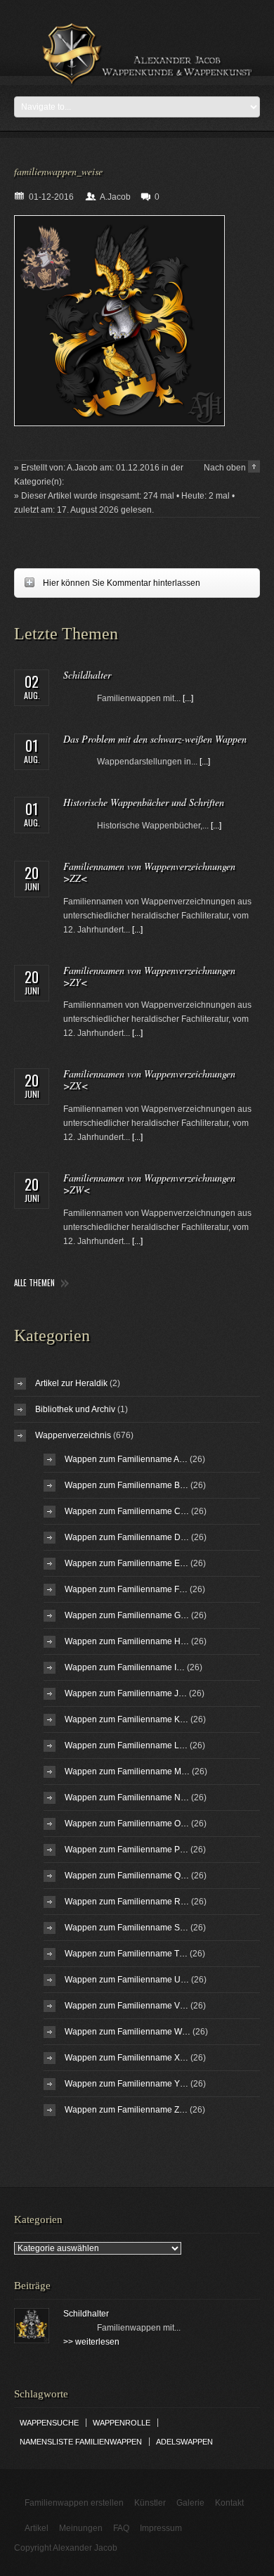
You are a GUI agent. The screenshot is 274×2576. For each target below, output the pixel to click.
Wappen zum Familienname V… (126, 2006)
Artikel (37, 2528)
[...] (188, 698)
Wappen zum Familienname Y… (126, 2084)
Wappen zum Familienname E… (126, 1563)
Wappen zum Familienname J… (126, 1693)
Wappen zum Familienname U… (127, 1980)
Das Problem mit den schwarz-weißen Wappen (155, 739)
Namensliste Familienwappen (81, 2442)
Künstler (150, 2503)
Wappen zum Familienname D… (127, 1537)
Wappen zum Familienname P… (126, 1850)
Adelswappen (184, 2442)
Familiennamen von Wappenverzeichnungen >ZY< (149, 976)
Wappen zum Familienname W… (128, 2032)
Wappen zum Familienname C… (127, 1511)
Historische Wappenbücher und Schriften (144, 802)
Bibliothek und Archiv (75, 1409)
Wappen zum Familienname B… (126, 1485)
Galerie (190, 2503)
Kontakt (229, 2503)
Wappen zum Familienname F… (126, 1589)
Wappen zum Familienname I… (125, 1667)
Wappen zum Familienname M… (127, 1771)
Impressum (161, 2528)
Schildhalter (87, 675)
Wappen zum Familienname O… (127, 1824)
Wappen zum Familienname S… (126, 1928)
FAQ (121, 2528)
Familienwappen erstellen (74, 2503)
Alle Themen (34, 1283)
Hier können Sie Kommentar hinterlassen (107, 583)
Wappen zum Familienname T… (126, 1954)
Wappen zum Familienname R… (127, 1902)
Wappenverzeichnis (73, 1435)
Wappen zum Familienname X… (126, 2058)
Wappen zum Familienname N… (127, 1798)
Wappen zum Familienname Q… (127, 1876)
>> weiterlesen (91, 2342)
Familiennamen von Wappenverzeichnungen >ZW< (149, 1184)
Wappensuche (49, 2423)
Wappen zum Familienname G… (127, 1615)
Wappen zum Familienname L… (126, 1745)
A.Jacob (115, 197)
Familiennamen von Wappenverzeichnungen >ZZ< (149, 872)
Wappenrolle (122, 2423)
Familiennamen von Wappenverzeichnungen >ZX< (149, 1079)
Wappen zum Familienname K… (126, 1719)
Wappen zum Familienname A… (126, 1459)
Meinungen (81, 2528)
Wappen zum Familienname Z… (126, 2110)
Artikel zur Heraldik (71, 1383)
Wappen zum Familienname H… (127, 1641)
